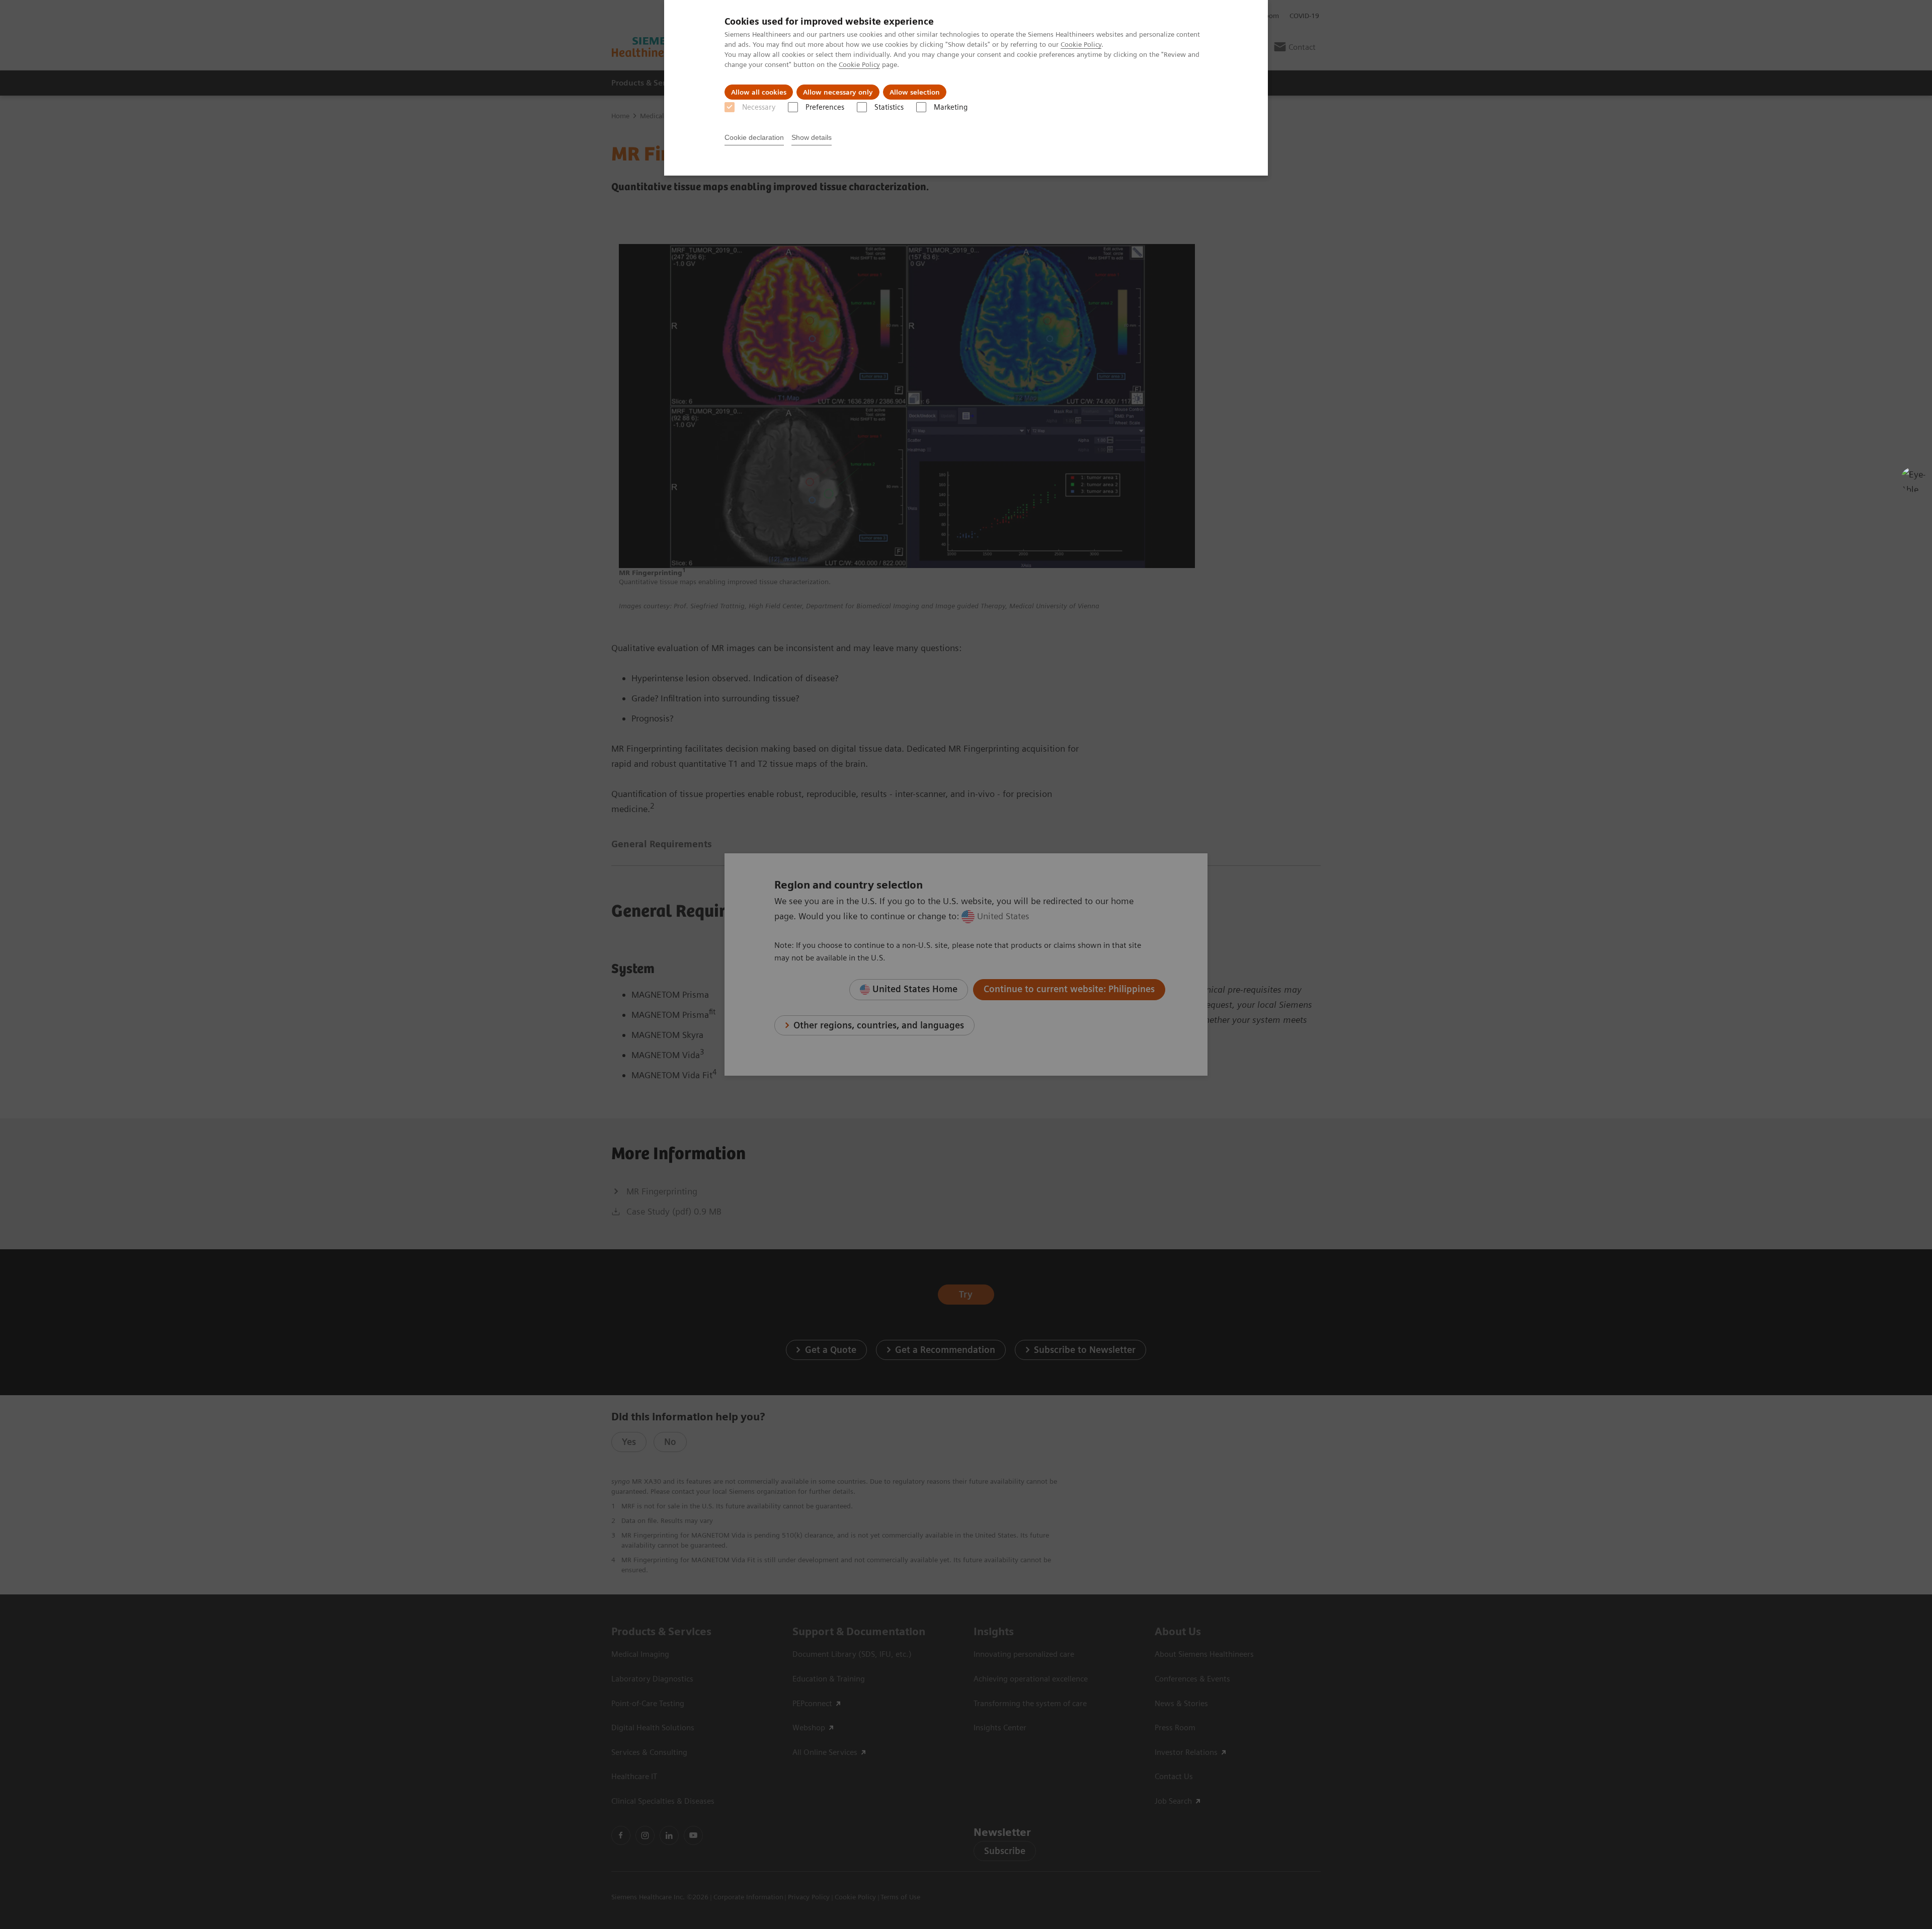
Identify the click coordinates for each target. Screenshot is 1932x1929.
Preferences (825, 107)
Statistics (889, 107)
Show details (812, 137)
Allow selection (915, 92)
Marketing (951, 107)
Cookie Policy (1081, 44)
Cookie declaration (754, 137)
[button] (1913, 479)
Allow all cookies (759, 92)
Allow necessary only (838, 92)
